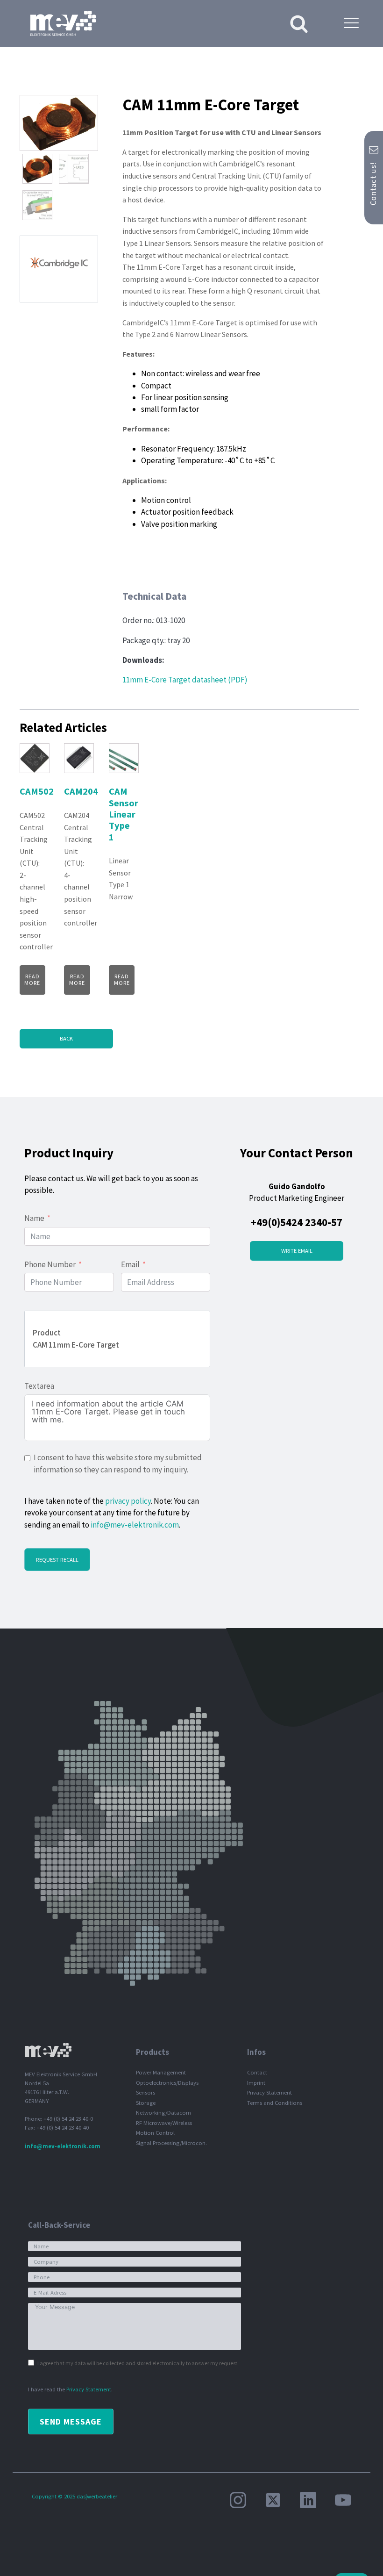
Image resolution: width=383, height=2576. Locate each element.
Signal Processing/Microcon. (171, 2143)
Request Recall (57, 1560)
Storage (146, 2103)
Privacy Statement (270, 2092)
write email (297, 1251)
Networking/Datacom (163, 2113)
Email (130, 1264)
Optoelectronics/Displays (167, 2083)
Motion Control (155, 2133)
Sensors (145, 2092)
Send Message (71, 2422)
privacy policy (128, 1501)
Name (34, 1218)
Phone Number (50, 1264)
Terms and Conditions (275, 2103)
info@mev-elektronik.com (135, 1525)
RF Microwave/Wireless (164, 2123)
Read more (32, 979)
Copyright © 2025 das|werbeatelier (74, 2496)
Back (66, 1038)
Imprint (256, 2083)
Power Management (161, 2072)
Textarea (39, 1386)
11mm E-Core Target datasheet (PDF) (185, 680)
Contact (257, 2072)
